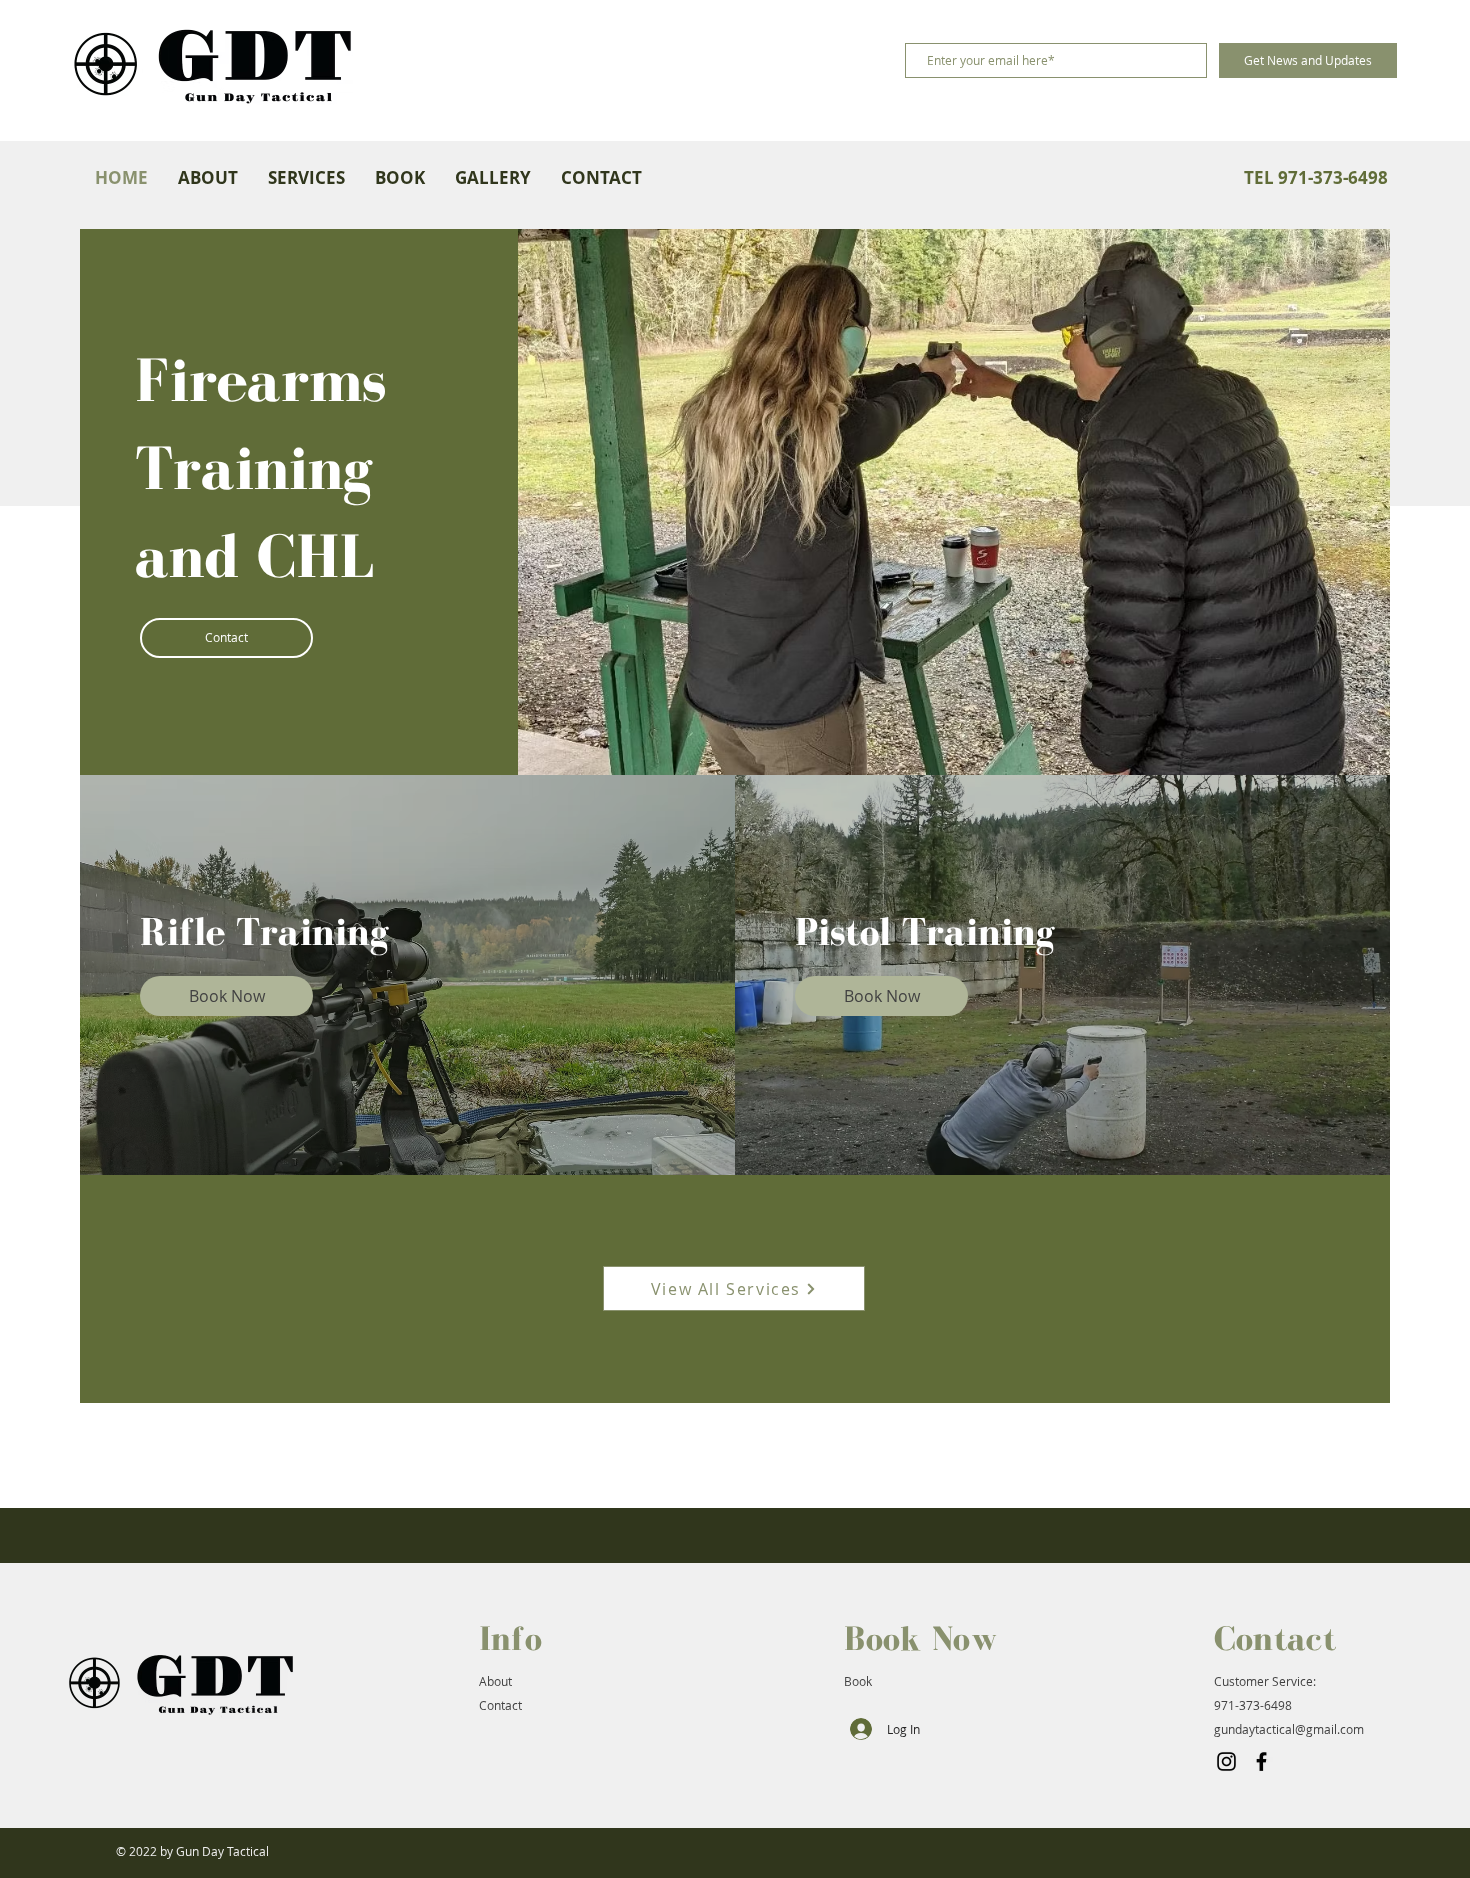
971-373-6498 (1253, 1705)
